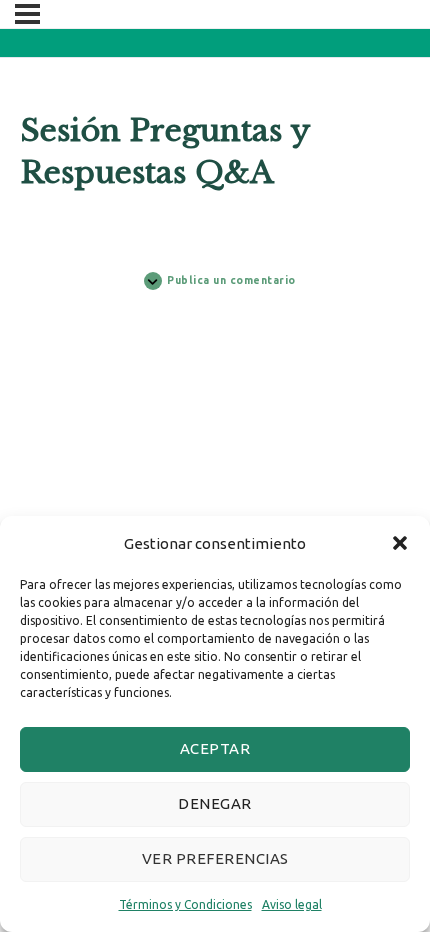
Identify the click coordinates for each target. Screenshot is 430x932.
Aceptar (215, 748)
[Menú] (27, 14)
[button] (400, 543)
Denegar (215, 803)
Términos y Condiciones (185, 904)
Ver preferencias (215, 858)
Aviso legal (292, 904)
